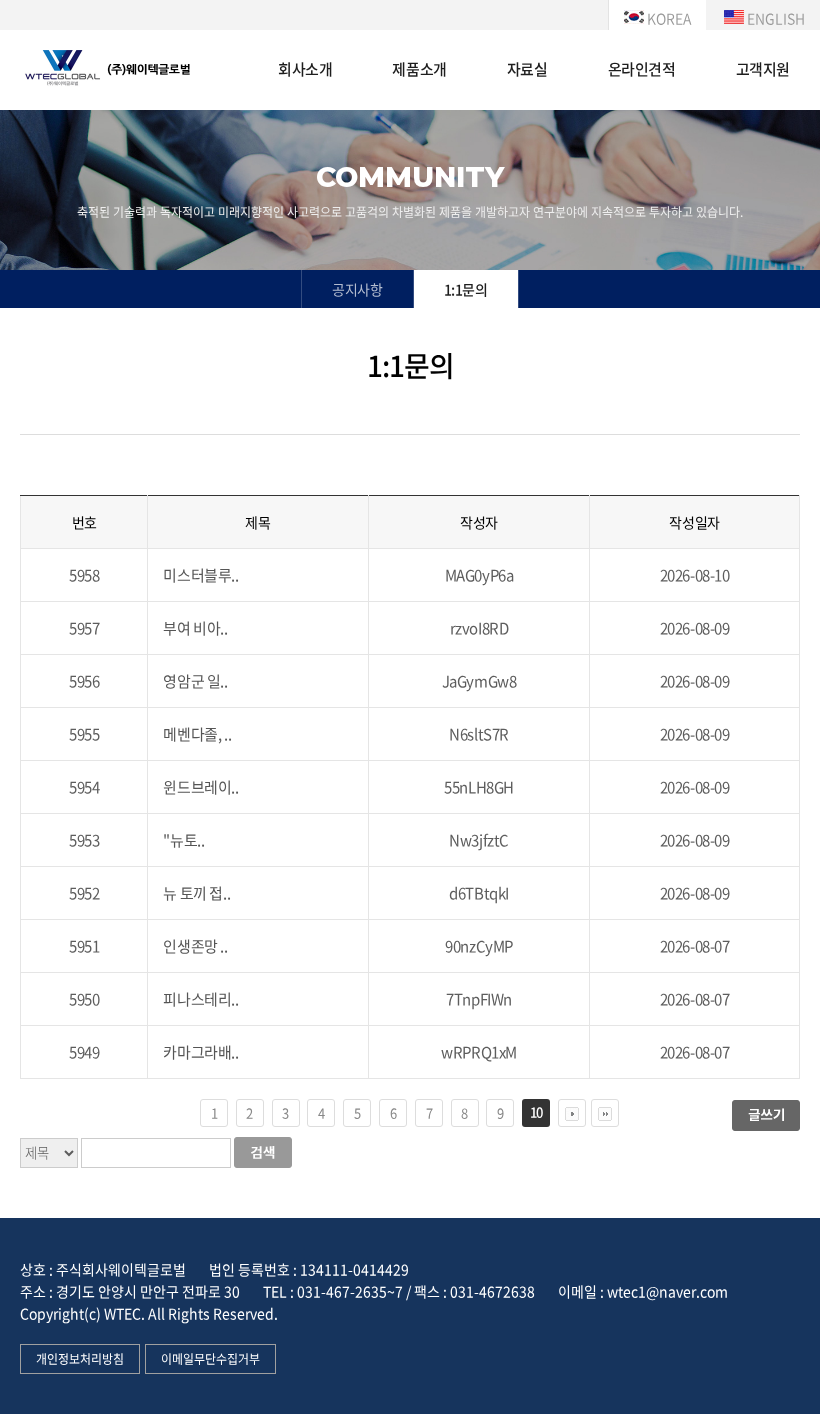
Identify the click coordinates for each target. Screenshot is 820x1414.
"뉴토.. (183, 840)
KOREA (667, 18)
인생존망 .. (195, 946)
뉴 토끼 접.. (196, 893)
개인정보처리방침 (80, 1359)
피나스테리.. (200, 999)
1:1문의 (466, 289)
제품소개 (419, 69)
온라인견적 (642, 69)
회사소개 (305, 69)
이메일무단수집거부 (210, 1359)
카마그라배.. (200, 1052)
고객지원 (763, 69)
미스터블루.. (200, 575)
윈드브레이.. (200, 787)
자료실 (527, 69)
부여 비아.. (195, 628)
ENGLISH (774, 18)
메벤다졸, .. (197, 734)
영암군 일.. (195, 681)
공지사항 (357, 289)
